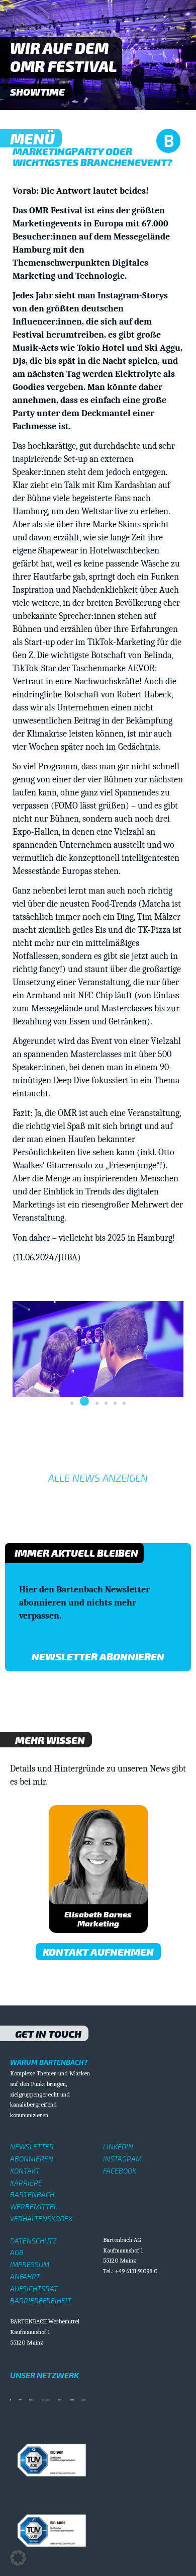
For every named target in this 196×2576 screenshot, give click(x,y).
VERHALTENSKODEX (41, 2219)
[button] (72, 1403)
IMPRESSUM (30, 2264)
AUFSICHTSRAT (34, 2288)
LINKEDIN (118, 2147)
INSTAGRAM (122, 2159)
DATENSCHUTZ (33, 2241)
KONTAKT (25, 2171)
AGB (17, 2252)
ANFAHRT (25, 2276)
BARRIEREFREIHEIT (41, 2301)
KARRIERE (26, 2183)
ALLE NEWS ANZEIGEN (98, 1478)
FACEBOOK (120, 2171)
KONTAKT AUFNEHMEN (98, 1952)
